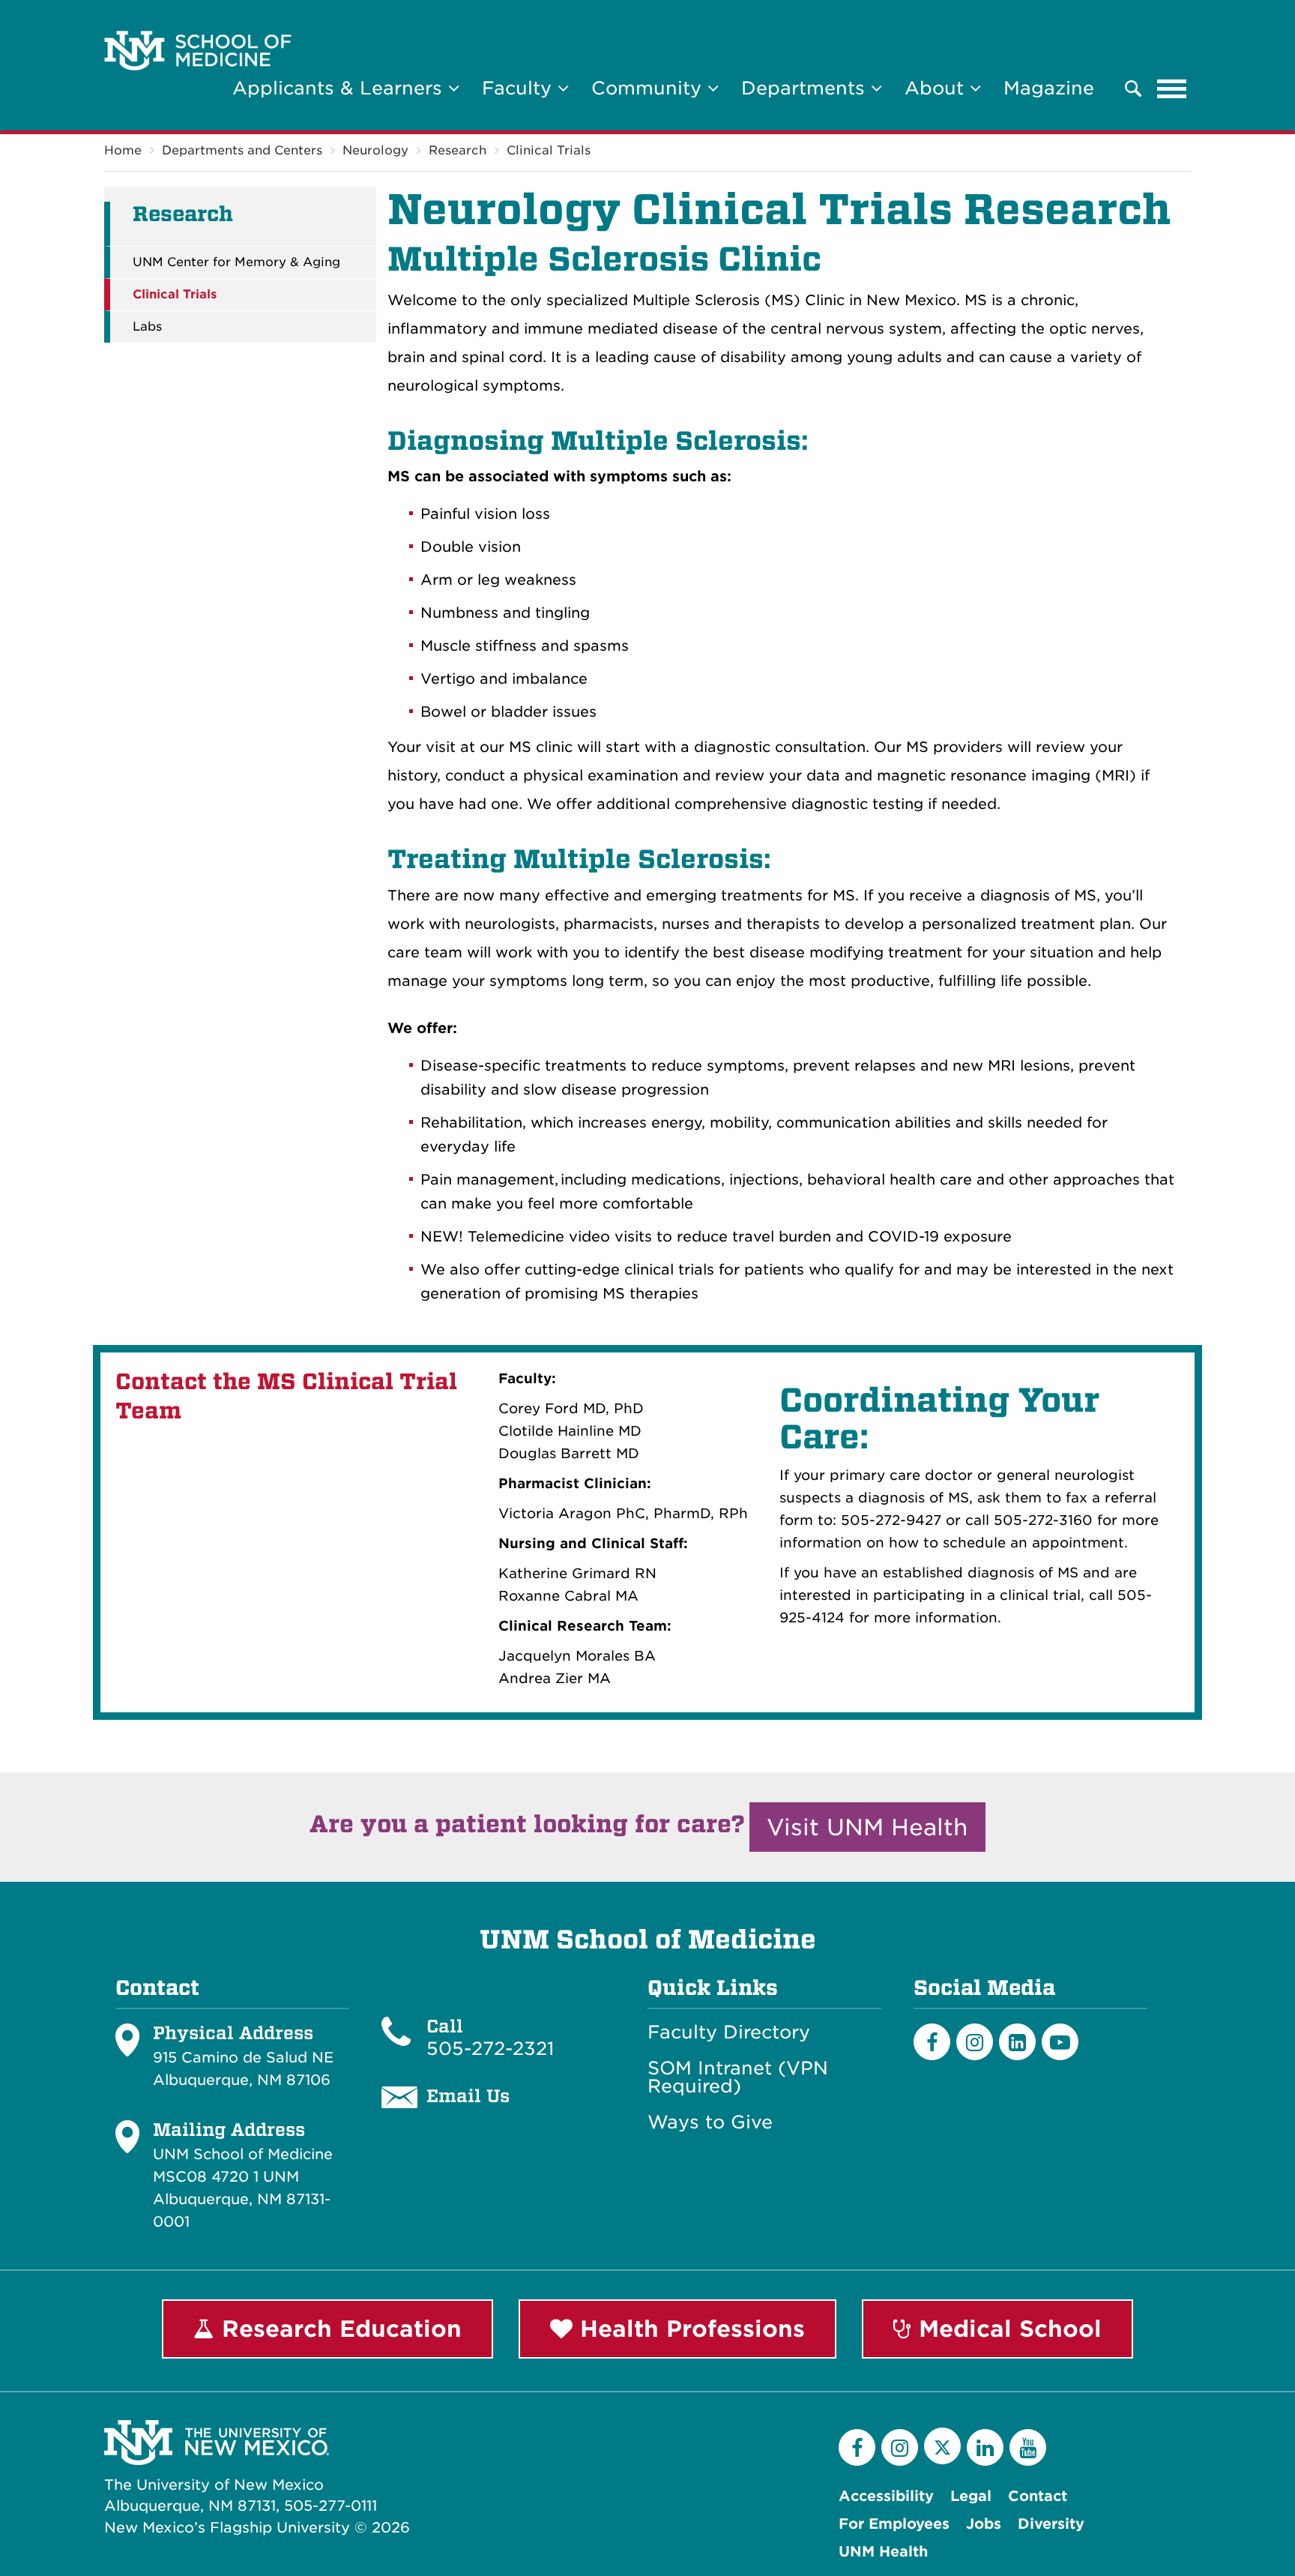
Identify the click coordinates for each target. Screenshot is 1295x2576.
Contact (1038, 2496)
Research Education (338, 2329)
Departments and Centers (242, 150)
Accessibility (886, 2496)
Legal (971, 2496)
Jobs (984, 2524)
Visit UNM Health (867, 1827)
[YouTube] (1028, 2447)
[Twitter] (942, 2446)
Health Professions (689, 2329)
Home (123, 150)
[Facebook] (932, 2042)
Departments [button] (806, 88)
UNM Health (883, 2552)
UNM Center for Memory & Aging (236, 262)
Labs (147, 327)
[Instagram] (975, 2042)
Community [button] (649, 88)
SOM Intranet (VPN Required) (738, 2077)
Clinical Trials (549, 150)
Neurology (375, 150)
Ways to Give (710, 2122)
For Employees (894, 2524)
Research (458, 150)
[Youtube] (1060, 2042)
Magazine (1049, 88)
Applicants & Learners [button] (340, 88)
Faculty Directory (729, 2032)
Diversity (1051, 2524)
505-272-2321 (490, 2049)
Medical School (1006, 2329)
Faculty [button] (520, 88)
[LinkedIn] (1017, 2042)
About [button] (937, 88)
